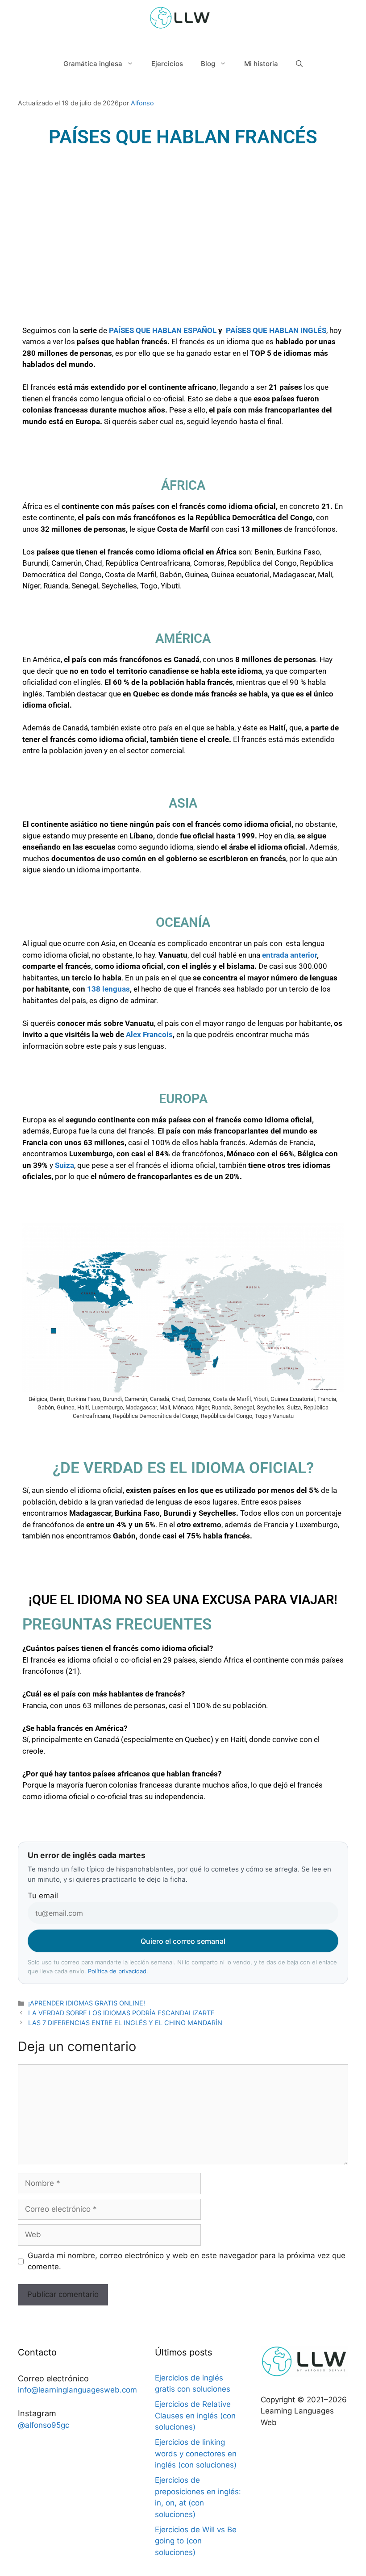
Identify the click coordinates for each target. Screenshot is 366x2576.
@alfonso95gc (44, 2425)
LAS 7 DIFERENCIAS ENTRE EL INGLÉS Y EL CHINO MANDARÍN (125, 2023)
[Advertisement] (183, 254)
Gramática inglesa (93, 64)
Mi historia (261, 64)
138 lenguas (108, 989)
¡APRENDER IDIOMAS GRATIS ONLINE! (87, 2003)
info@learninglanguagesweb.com (77, 2390)
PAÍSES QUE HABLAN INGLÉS (275, 330)
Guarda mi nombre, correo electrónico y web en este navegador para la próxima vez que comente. (187, 2261)
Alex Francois (149, 1034)
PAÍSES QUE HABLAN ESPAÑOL (163, 330)
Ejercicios (167, 64)
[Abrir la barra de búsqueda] (299, 64)
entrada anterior (289, 955)
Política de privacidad (117, 1971)
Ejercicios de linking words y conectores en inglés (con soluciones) (196, 2453)
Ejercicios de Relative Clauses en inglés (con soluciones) (195, 2416)
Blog (208, 64)
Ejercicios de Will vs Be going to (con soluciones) (196, 2541)
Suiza (64, 1165)
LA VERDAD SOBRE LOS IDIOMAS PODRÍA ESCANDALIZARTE (121, 2013)
